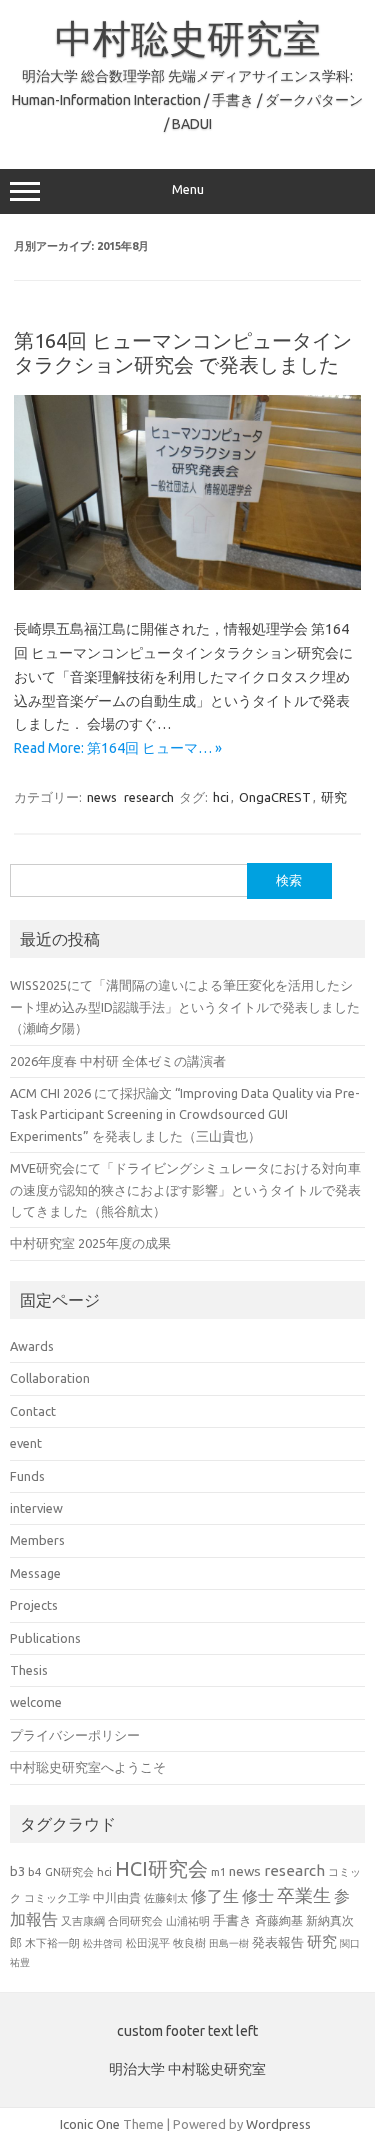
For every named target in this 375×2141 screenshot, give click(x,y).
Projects (34, 1605)
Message (35, 1573)
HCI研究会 (161, 1868)
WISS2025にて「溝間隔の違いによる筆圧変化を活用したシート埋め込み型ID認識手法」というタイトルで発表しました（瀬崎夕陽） (185, 1006)
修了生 (215, 1896)
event (26, 1443)
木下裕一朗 (52, 1943)
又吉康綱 (83, 1921)
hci (221, 797)
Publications (45, 1638)
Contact (33, 1411)
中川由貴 (117, 1897)
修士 (258, 1896)
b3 (17, 1871)
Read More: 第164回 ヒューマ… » (118, 748)
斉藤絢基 (279, 1920)
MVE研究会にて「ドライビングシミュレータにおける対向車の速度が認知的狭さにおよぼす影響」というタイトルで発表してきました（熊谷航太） (185, 1189)
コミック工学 (57, 1898)
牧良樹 (189, 1943)
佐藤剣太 (166, 1898)
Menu (188, 189)
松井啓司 (103, 1943)
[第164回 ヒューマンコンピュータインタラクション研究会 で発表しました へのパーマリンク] (187, 585)
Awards (32, 1346)
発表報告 (278, 1942)
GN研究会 (69, 1872)
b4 (35, 1871)
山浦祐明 (188, 1920)
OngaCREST (275, 797)
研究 (334, 797)
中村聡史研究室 (188, 38)
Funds (27, 1476)
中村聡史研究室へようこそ (88, 1767)
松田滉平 (148, 1942)
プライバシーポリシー (75, 1735)
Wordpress (278, 2124)
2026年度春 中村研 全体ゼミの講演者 (118, 1061)
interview (36, 1508)
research (149, 797)
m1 (218, 1872)
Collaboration (50, 1378)
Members (37, 1540)
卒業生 (304, 1895)
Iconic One (90, 2124)
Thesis (29, 1670)
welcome (36, 1702)
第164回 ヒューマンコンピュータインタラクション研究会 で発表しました (183, 352)
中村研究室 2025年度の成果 (90, 1243)
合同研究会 (135, 1921)
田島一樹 (229, 1943)
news (102, 797)
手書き (232, 1920)
